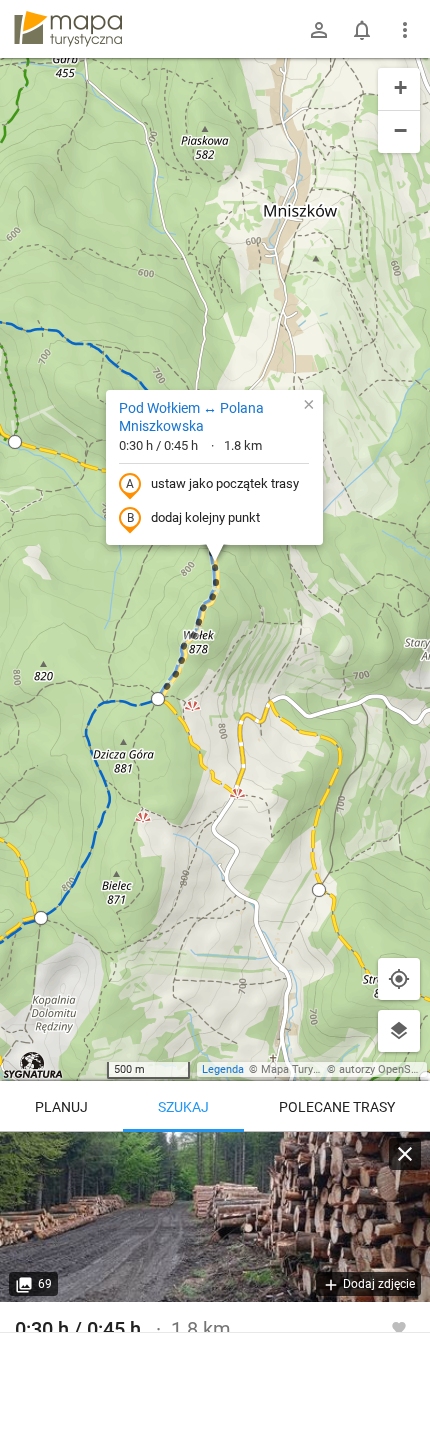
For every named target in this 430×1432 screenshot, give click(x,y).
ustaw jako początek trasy (225, 483)
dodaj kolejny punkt (205, 517)
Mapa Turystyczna (306, 1069)
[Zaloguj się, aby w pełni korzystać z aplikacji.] (399, 1327)
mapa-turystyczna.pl (68, 29)
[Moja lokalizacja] (399, 979)
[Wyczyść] (405, 1154)
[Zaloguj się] (319, 30)
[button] (15, 442)
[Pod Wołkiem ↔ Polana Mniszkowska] (215, 1217)
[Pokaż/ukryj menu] (405, 30)
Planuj (61, 1107)
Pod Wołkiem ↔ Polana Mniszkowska (191, 417)
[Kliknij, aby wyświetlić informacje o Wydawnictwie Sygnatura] (33, 1065)
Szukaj (183, 1107)
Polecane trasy (337, 1107)
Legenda (223, 1069)
